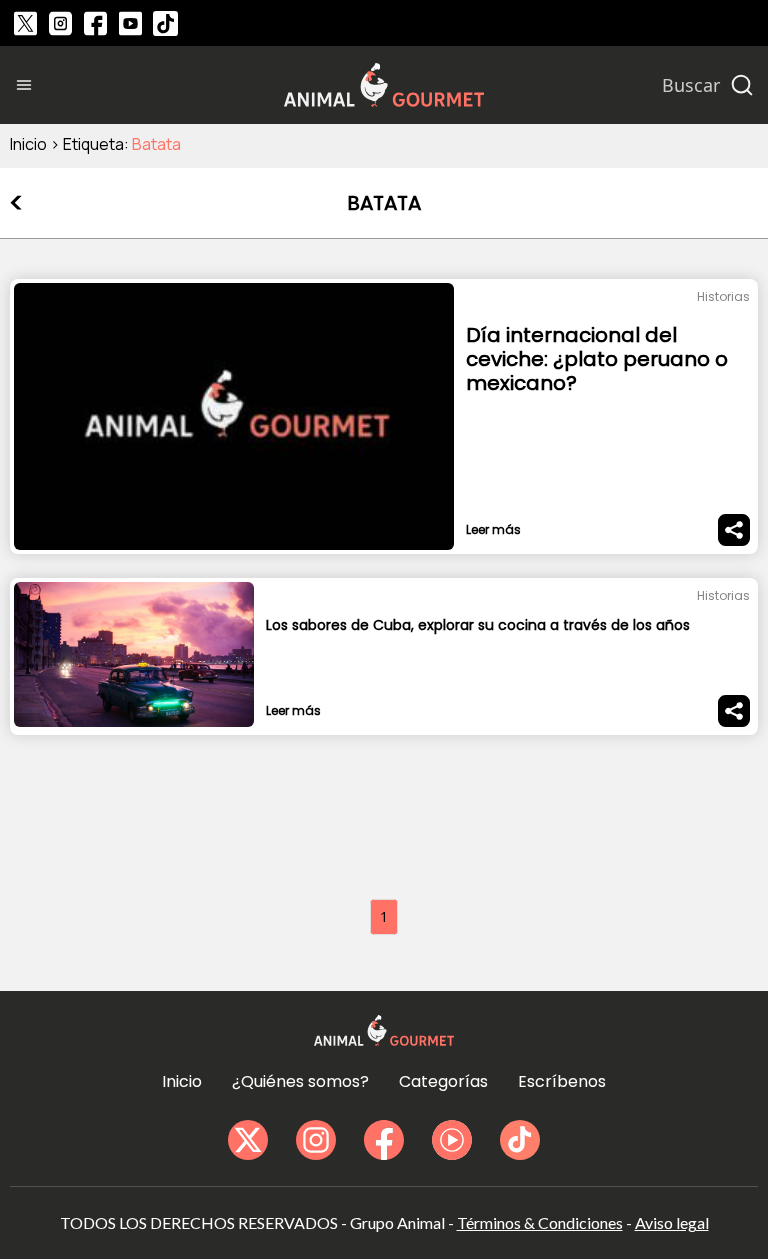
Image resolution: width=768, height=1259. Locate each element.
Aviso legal (672, 1222)
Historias (723, 296)
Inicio (28, 144)
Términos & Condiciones (540, 1222)
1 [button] (384, 916)
